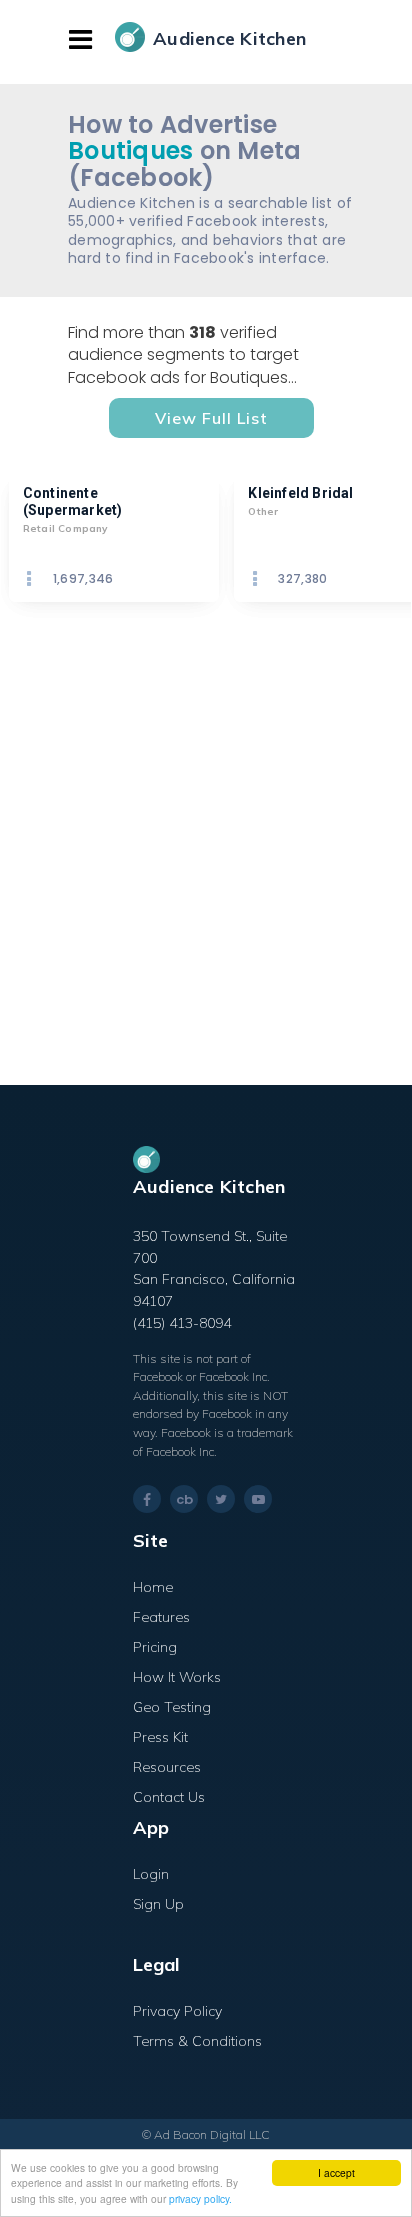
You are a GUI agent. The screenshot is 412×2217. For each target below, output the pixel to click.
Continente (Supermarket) (73, 501)
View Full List (211, 418)
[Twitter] (221, 1499)
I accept (336, 2172)
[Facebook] (147, 1499)
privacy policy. (200, 2198)
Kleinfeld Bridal (300, 493)
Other (263, 511)
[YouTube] (258, 1499)
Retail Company (65, 528)
